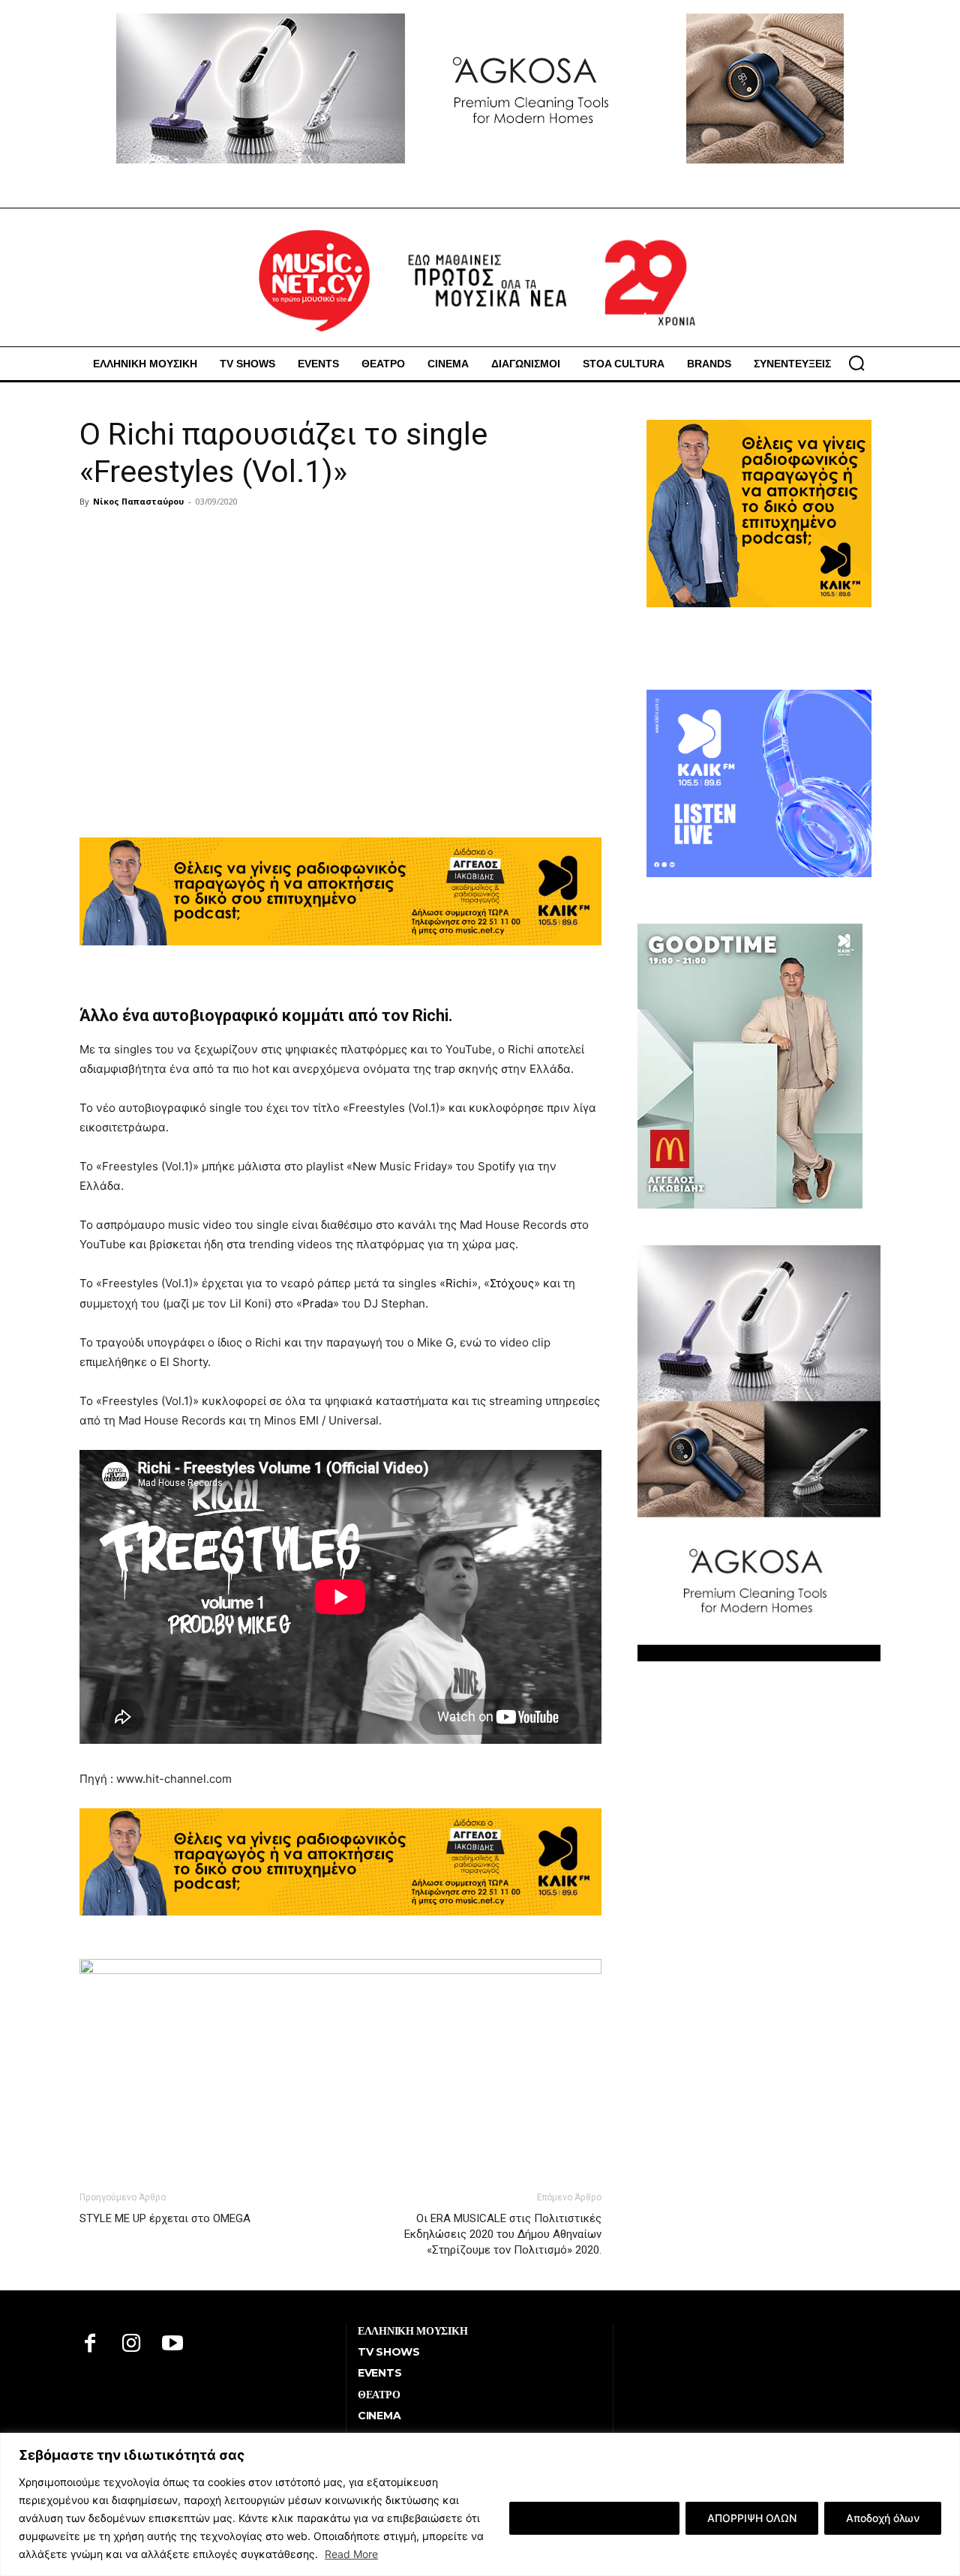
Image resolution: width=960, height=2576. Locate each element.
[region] (480, 2504)
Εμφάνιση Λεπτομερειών (594, 2518)
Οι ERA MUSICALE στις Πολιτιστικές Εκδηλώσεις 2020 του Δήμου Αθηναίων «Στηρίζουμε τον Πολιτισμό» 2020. (503, 2234)
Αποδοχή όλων (883, 2518)
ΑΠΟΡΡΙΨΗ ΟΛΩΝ (752, 2518)
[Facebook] (90, 2345)
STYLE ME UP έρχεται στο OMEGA (165, 2218)
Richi (459, 1283)
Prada (318, 1303)
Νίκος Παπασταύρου (138, 501)
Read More (351, 2554)
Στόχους (512, 1283)
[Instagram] (132, 2345)
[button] (856, 363)
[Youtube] (173, 2345)
